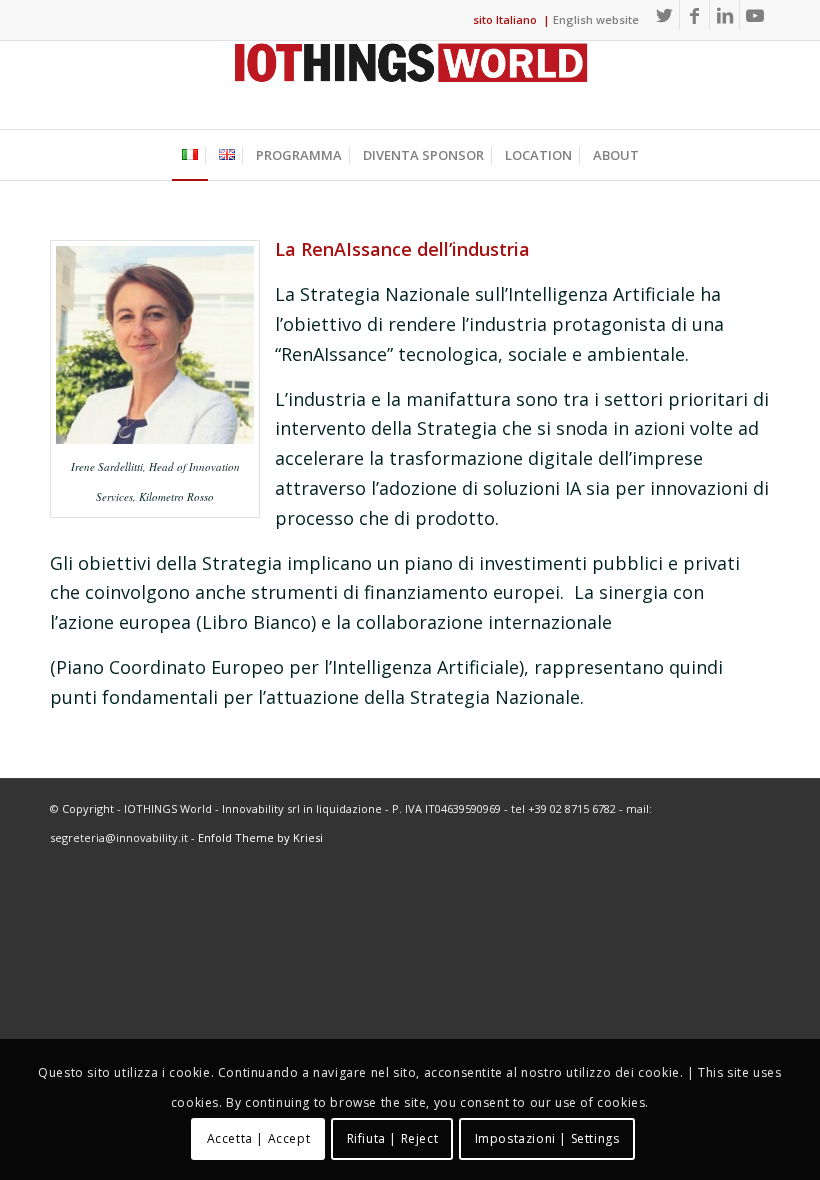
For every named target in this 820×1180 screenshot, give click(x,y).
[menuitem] (190, 155)
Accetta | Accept (259, 1138)
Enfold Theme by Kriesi (260, 837)
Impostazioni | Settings (547, 1138)
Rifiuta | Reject (393, 1138)
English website (596, 19)
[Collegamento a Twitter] (664, 15)
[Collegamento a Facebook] (694, 15)
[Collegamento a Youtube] (755, 15)
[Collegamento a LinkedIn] (724, 15)
